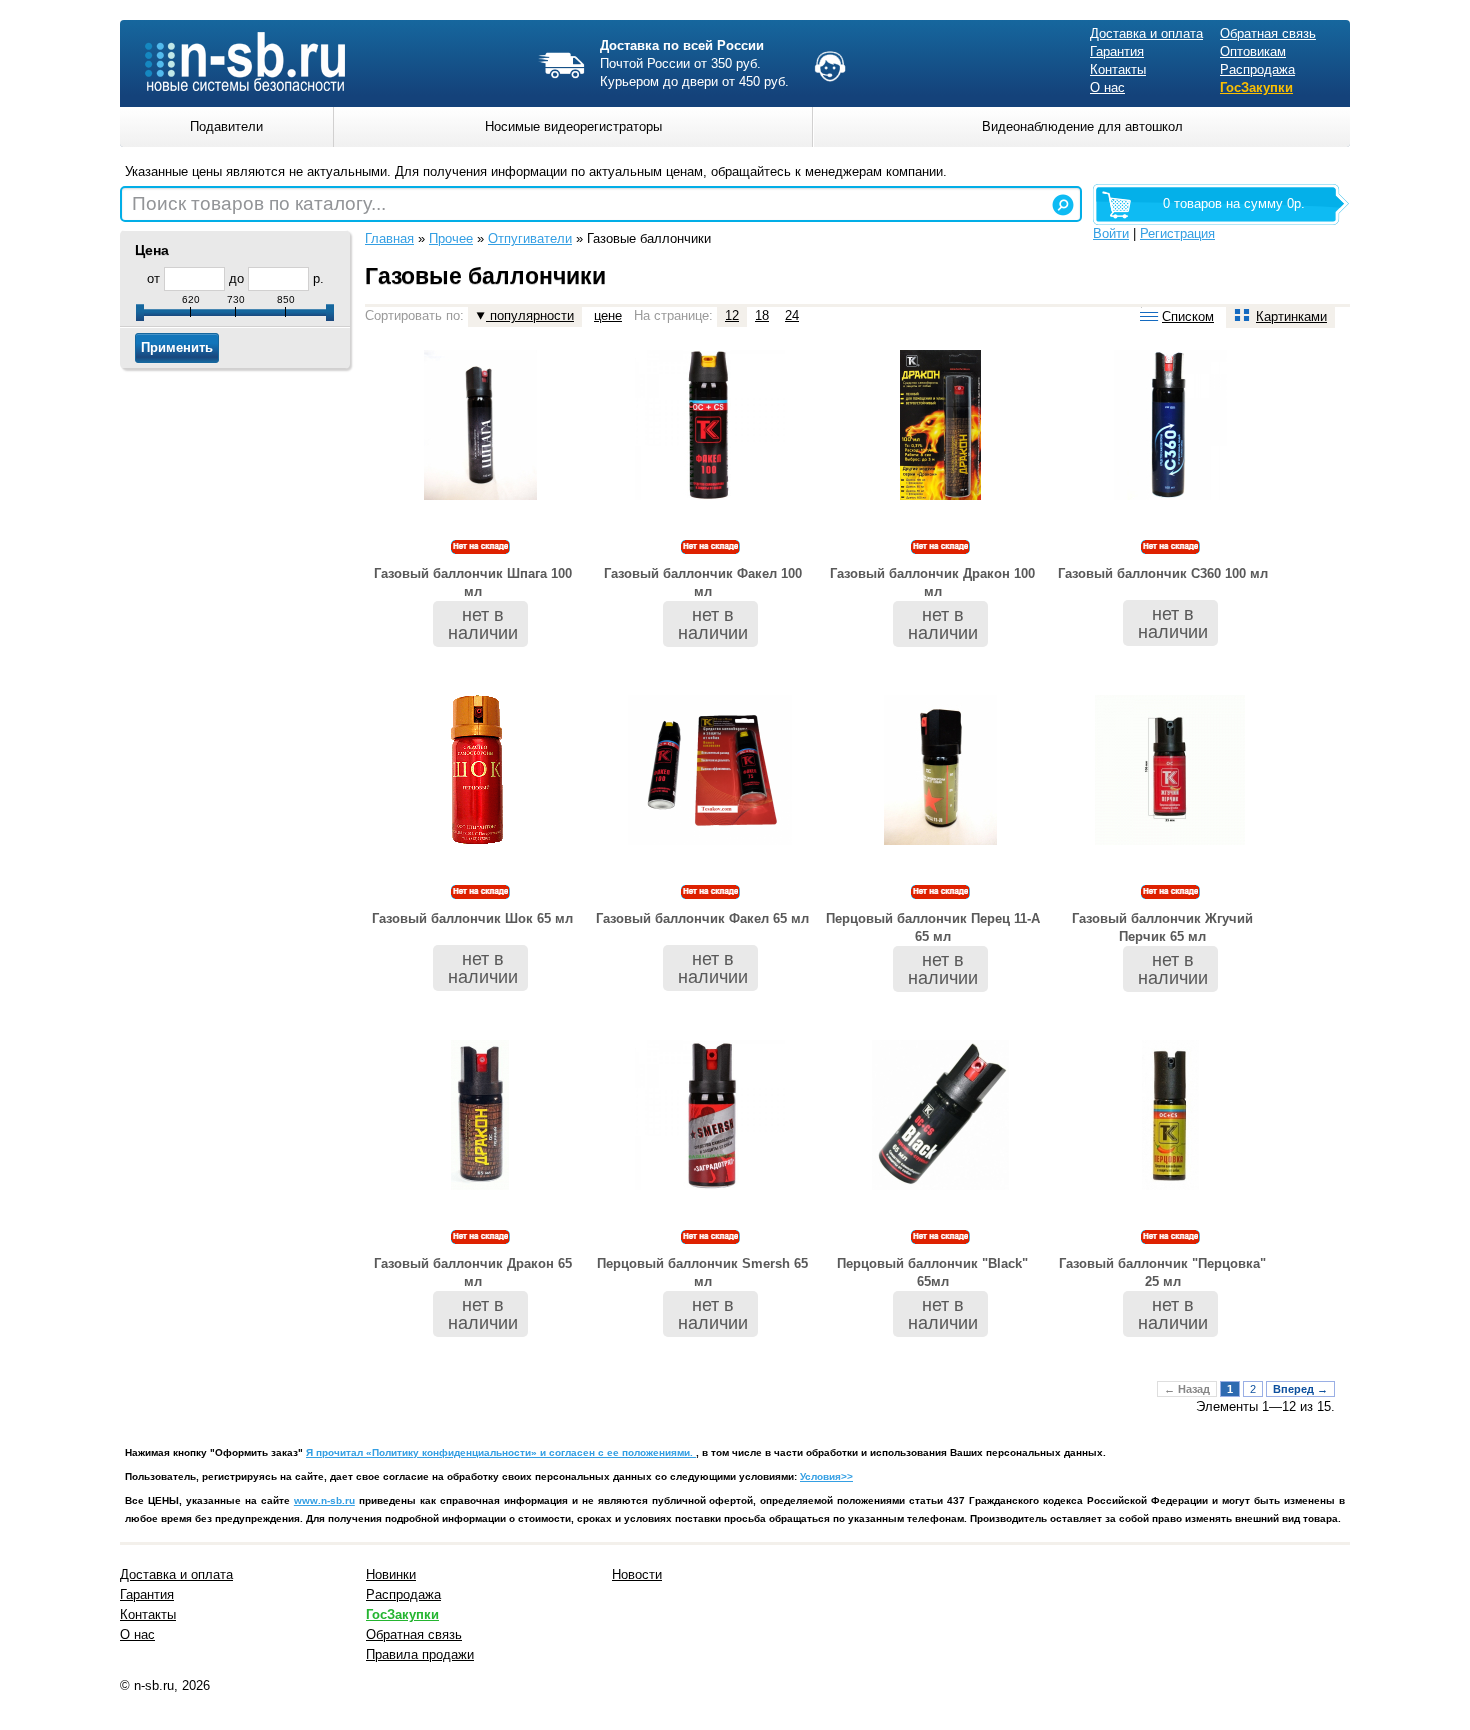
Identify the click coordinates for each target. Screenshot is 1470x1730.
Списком (1188, 316)
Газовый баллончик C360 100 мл (1163, 573)
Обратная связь (1268, 33)
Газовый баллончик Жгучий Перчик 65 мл (1162, 927)
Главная (389, 238)
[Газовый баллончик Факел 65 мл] (710, 840)
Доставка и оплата (1146, 33)
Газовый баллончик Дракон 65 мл (473, 1272)
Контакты (1118, 69)
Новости (637, 1574)
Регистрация (1177, 233)
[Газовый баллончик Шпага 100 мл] (480, 495)
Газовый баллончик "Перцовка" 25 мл (1162, 1272)
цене (608, 315)
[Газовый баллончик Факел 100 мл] (710, 495)
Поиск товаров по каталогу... (259, 203)
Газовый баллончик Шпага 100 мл (473, 582)
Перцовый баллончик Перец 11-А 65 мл (933, 927)
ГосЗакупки (1256, 87)
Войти (1111, 233)
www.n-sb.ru (324, 1500)
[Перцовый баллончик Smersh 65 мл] (710, 1185)
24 (792, 315)
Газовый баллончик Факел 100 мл (703, 582)
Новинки (391, 1574)
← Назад (1187, 1389)
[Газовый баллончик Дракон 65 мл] (480, 1185)
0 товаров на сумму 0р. (1234, 203)
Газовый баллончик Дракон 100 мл (932, 582)
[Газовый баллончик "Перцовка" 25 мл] (1170, 1185)
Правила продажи (420, 1654)
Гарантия (1117, 51)
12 (732, 315)
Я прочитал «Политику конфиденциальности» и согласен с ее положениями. (501, 1452)
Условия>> (826, 1476)
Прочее (451, 238)
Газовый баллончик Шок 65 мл (472, 918)
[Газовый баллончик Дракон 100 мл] (940, 495)
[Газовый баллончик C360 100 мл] (1170, 495)
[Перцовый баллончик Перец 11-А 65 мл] (940, 840)
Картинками (1291, 316)
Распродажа (1257, 69)
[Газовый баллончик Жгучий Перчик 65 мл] (1170, 840)
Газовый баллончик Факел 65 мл (702, 918)
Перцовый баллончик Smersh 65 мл (702, 1272)
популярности (530, 315)
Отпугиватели (530, 238)
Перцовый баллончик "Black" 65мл (932, 1272)
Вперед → (1300, 1389)
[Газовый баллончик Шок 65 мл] (480, 840)
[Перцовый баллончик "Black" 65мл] (940, 1185)
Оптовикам (1253, 51)
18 (762, 315)
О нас (1107, 87)
